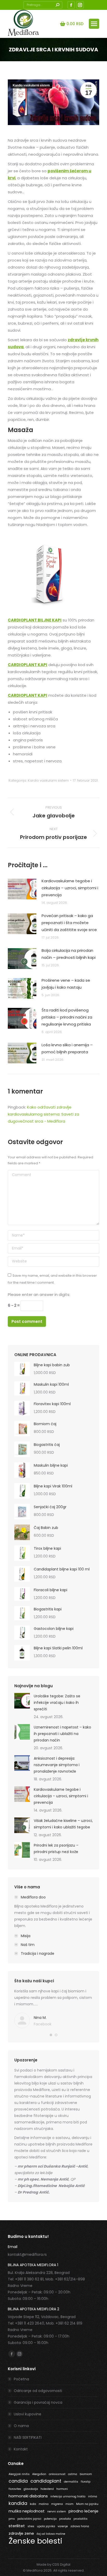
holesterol (47, 2489)
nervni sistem (57, 2512)
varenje (63, 2526)
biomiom (86, 2474)
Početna (21, 2379)
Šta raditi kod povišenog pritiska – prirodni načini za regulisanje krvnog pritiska (67, 1017)
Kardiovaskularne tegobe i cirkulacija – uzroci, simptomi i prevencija (70, 888)
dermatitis (71, 2482)
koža (33, 2504)
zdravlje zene (21, 2533)
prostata (65, 2519)
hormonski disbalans (28, 2496)
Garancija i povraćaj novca (38, 2402)
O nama (21, 2426)
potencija (50, 2519)
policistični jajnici (29, 2519)
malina (44, 2504)
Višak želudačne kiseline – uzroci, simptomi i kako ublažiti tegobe (63, 1824)
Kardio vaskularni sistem (31, 85)
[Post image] (22, 889)
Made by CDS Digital (53, 2564)
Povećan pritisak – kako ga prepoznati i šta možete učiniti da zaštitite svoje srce (69, 923)
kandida (18, 2503)
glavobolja (31, 2489)
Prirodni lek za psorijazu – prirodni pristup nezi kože (56, 1849)
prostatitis (81, 2519)
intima (93, 2496)
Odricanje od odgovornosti (38, 2391)
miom (69, 2504)
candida (18, 2481)
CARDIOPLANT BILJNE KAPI (35, 620)
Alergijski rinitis (19, 2474)
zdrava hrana (80, 2526)
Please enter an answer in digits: (39, 1294)
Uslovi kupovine (28, 2414)
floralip (86, 2482)
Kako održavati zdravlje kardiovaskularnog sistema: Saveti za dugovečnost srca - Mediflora (44, 1114)
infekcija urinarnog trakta (68, 2496)
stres (31, 2526)
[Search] (57, 5)
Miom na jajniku (87, 2504)
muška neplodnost (27, 2511)
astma (73, 2474)
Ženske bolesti (35, 2541)
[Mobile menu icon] (94, 24)
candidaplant (46, 2481)
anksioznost (57, 2474)
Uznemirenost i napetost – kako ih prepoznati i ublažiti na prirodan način (62, 1734)
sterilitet (17, 2526)
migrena (57, 2504)
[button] (51, 2035)
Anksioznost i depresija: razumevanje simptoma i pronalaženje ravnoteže (57, 1765)
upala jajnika (46, 2526)
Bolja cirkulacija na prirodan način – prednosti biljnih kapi (69, 954)
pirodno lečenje (83, 2511)
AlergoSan (39, 2474)
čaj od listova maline (51, 2534)
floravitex (15, 2489)
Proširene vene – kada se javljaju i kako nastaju (66, 984)
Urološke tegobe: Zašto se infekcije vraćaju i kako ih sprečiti (57, 1703)
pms (12, 2519)
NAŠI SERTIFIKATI (28, 2437)
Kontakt (21, 2449)
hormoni (62, 2489)
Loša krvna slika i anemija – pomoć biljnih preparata (67, 1048)
